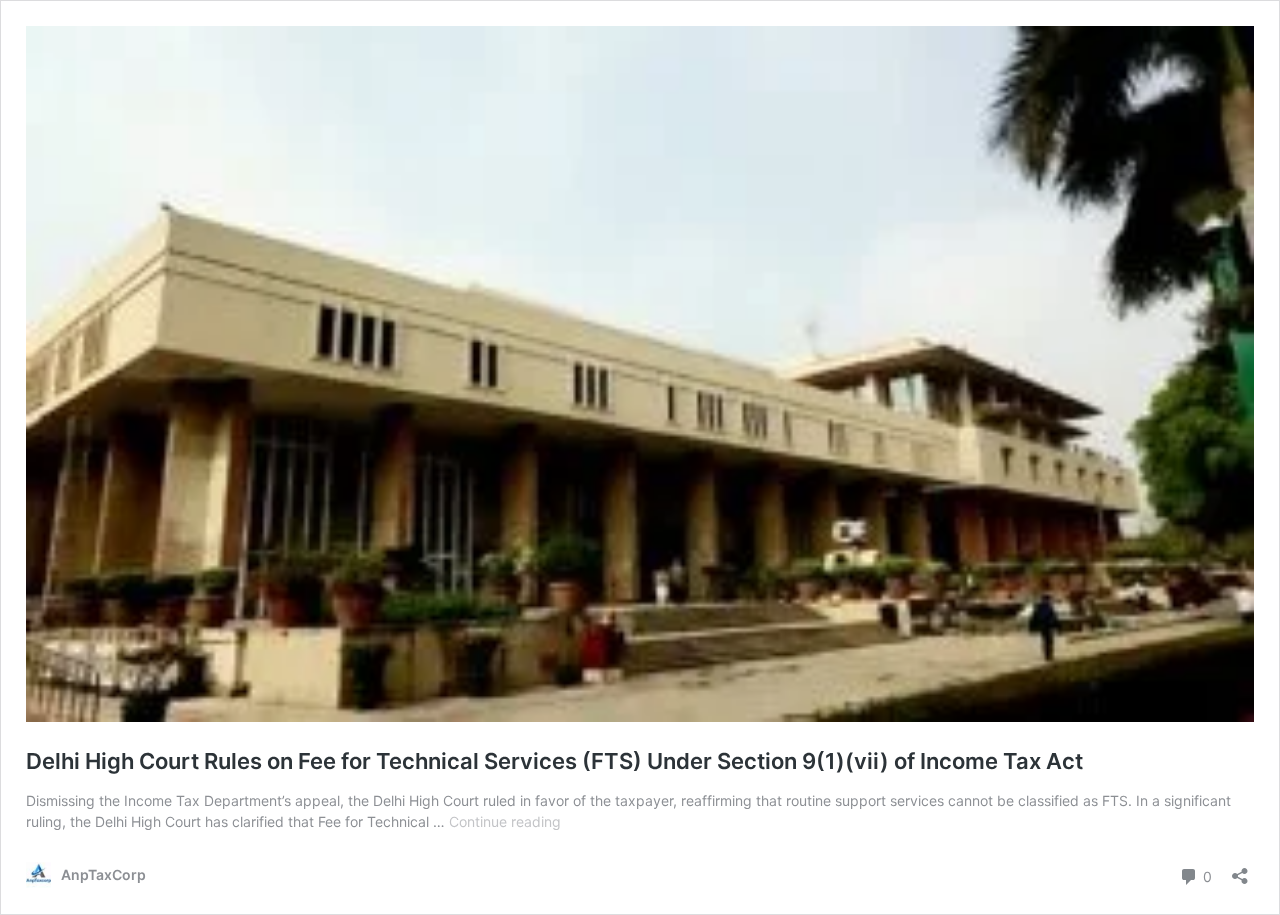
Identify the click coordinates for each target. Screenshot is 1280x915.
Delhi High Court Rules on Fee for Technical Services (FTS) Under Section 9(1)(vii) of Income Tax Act (554, 761)
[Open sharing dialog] (1240, 869)
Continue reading (505, 821)
